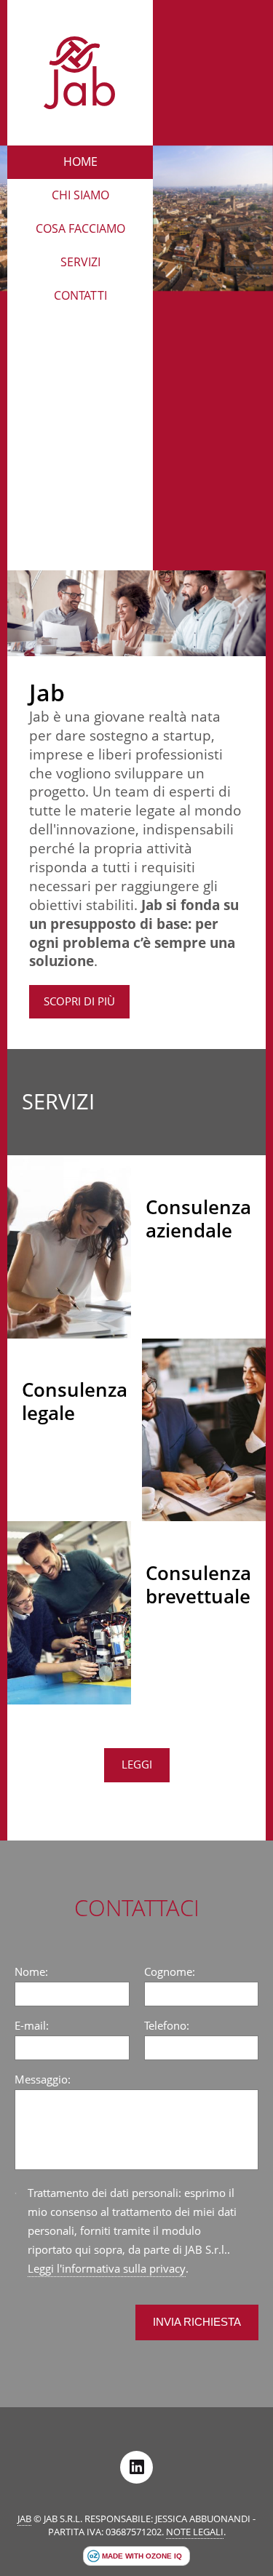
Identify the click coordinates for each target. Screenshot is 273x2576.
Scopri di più (79, 1001)
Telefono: (167, 2026)
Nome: (31, 1972)
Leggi (137, 1764)
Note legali (195, 2532)
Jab (24, 2519)
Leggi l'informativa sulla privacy (107, 2269)
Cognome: (170, 1972)
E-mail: (32, 2026)
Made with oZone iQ (142, 2556)
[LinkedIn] (136, 2467)
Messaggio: (43, 2079)
